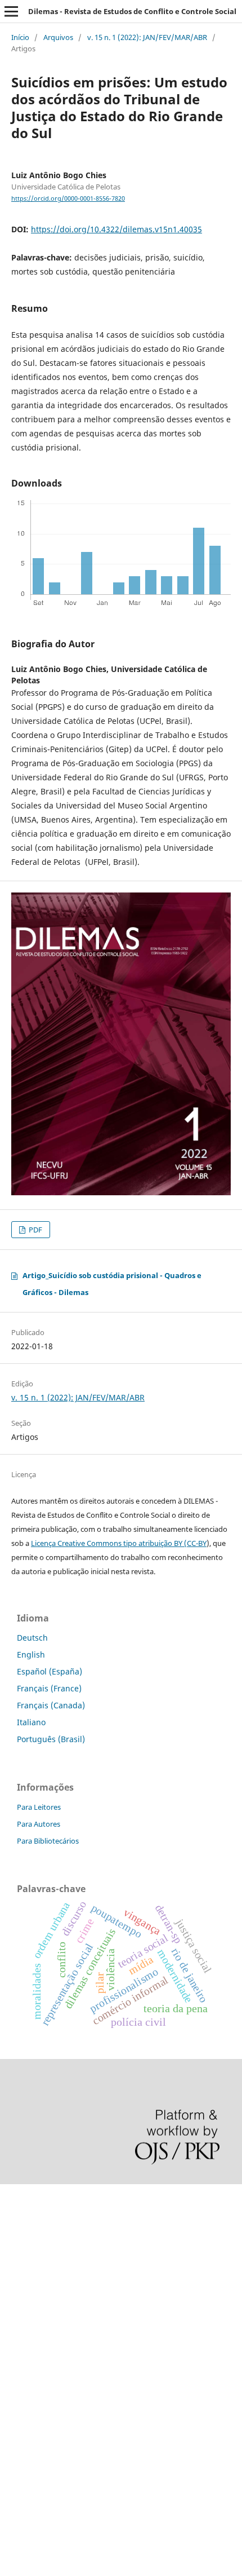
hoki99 (12, 2486)
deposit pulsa (26, 2312)
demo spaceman (31, 2466)
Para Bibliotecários (48, 1841)
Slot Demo (19, 2351)
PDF (35, 1230)
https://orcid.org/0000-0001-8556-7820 (68, 198)
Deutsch (32, 1638)
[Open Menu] (11, 11)
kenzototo (18, 2255)
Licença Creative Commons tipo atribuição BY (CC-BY (119, 1543)
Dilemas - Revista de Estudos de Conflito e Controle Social (132, 11)
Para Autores (39, 1824)
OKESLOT (17, 2236)
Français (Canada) (51, 1705)
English (31, 1654)
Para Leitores (39, 1807)
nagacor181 (22, 2390)
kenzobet (17, 2217)
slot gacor (19, 2293)
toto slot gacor (27, 2447)
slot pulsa (18, 2370)
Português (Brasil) (51, 1739)
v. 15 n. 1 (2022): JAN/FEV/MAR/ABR (147, 37)
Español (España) (50, 1671)
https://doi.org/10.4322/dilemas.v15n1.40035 (116, 229)
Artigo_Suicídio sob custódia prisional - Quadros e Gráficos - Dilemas (112, 1284)
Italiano (31, 1722)
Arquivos (58, 37)
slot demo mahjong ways (47, 2197)
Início (20, 37)
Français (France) (49, 1688)
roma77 (14, 2409)
